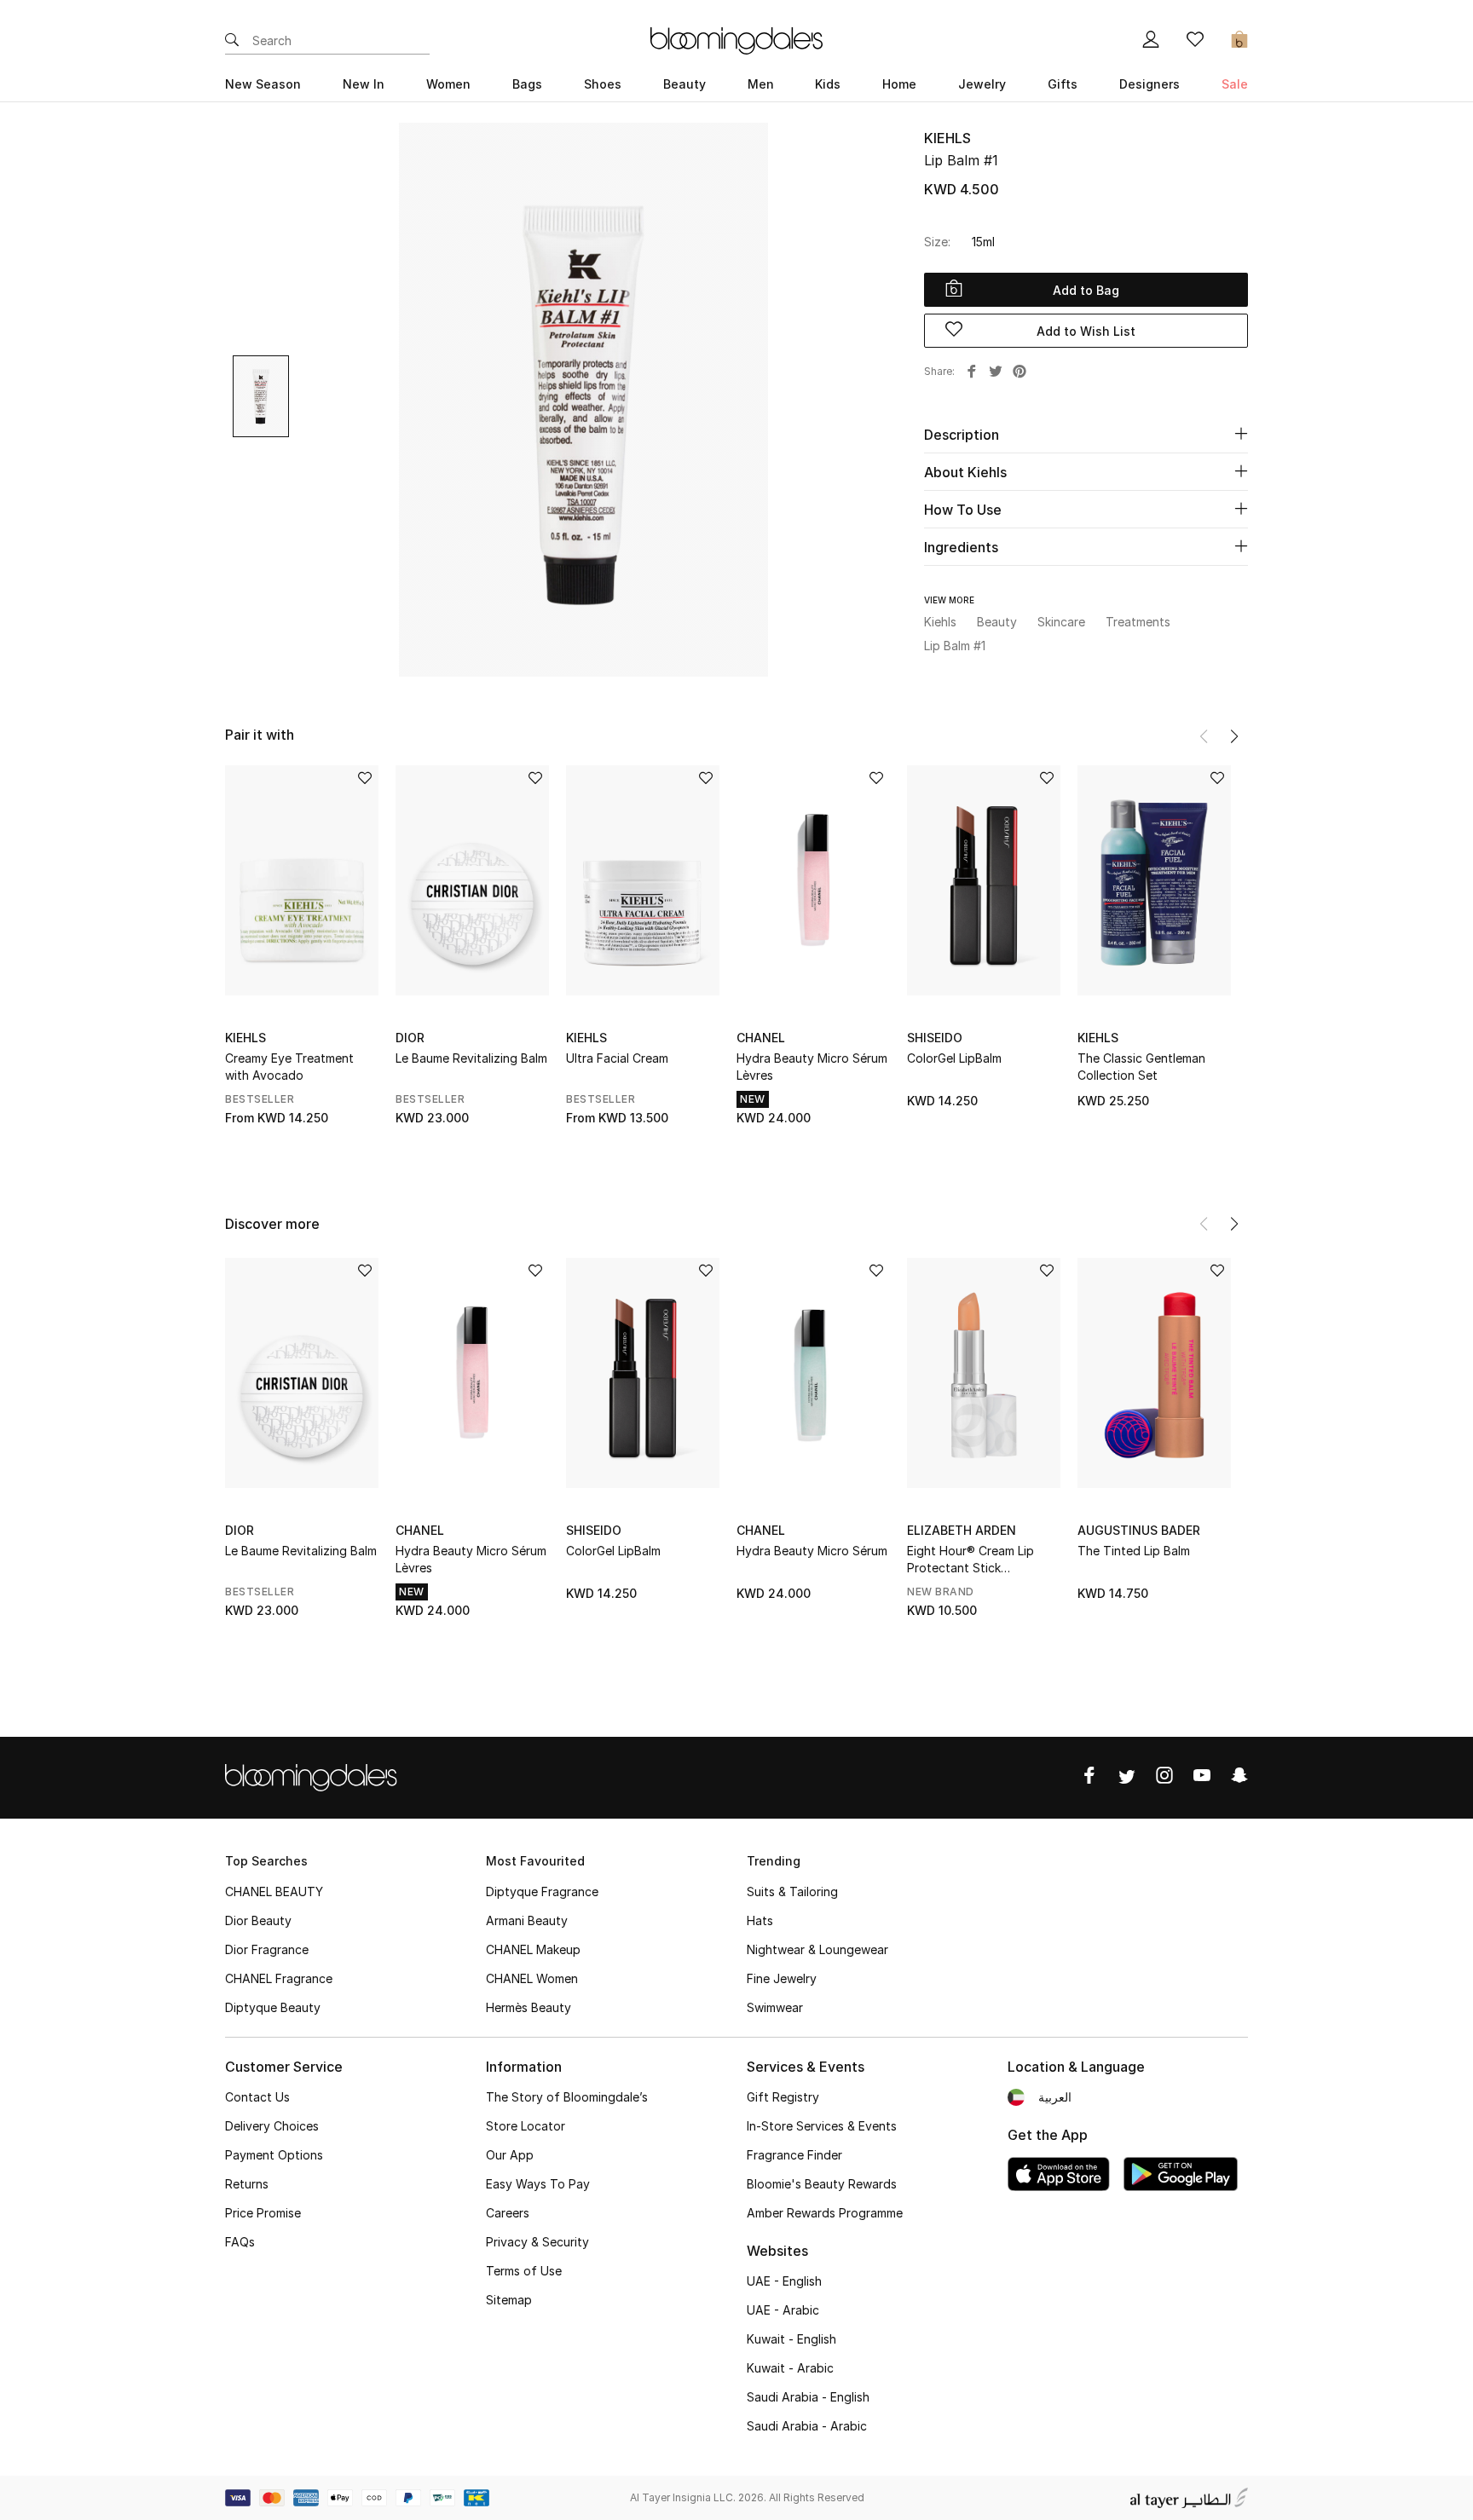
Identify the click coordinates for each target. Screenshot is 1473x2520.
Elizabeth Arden (962, 1530)
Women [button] (448, 84)
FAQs (240, 2242)
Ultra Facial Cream (617, 1058)
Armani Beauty (527, 1920)
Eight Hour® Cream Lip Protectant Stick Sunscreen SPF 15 (970, 1560)
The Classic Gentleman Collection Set (1141, 1067)
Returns (247, 2184)
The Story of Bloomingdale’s (567, 2097)
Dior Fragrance (267, 1949)
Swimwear (775, 2007)
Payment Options (274, 2155)
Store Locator (526, 2126)
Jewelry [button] (982, 84)
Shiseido (935, 1038)
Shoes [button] (603, 84)
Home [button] (899, 84)
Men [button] (761, 84)
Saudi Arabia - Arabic (807, 2426)
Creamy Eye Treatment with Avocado (289, 1067)
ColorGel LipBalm (954, 1058)
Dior (410, 1038)
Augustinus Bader (1139, 1530)
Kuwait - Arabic (790, 2368)
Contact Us (257, 2097)
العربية (1055, 2097)
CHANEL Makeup (533, 1949)
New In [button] (364, 84)
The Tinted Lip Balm (1134, 1551)
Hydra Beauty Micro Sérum (812, 1551)
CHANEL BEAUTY (274, 1891)
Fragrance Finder (794, 2155)
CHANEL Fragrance (279, 1978)
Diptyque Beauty (273, 2007)
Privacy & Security (537, 2242)
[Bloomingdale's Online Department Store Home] (736, 39)
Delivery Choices (272, 2126)
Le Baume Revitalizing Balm (471, 1058)
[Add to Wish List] (365, 779)
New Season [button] (263, 84)
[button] (1234, 736)
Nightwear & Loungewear (817, 1949)
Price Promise (263, 2213)
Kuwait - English (791, 2339)
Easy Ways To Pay (538, 2184)
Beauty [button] (685, 84)
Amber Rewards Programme (825, 2213)
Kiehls (947, 138)
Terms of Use (524, 2271)
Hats (760, 1920)
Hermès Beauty (529, 2007)
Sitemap (509, 2300)
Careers (508, 2213)
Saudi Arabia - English (808, 2397)
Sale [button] (1235, 84)
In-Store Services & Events (822, 2126)
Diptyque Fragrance (542, 1891)
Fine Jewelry (782, 1978)
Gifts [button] (1063, 84)
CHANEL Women (532, 1978)
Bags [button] (527, 84)
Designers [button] (1150, 84)
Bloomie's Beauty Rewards (822, 2184)
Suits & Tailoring (792, 1891)
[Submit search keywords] (232, 41)
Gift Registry (783, 2097)
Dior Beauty (258, 1920)
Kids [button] (828, 84)
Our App (510, 2155)
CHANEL (761, 1038)
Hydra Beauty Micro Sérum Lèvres (812, 1067)
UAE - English (784, 2281)
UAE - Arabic (783, 2310)
